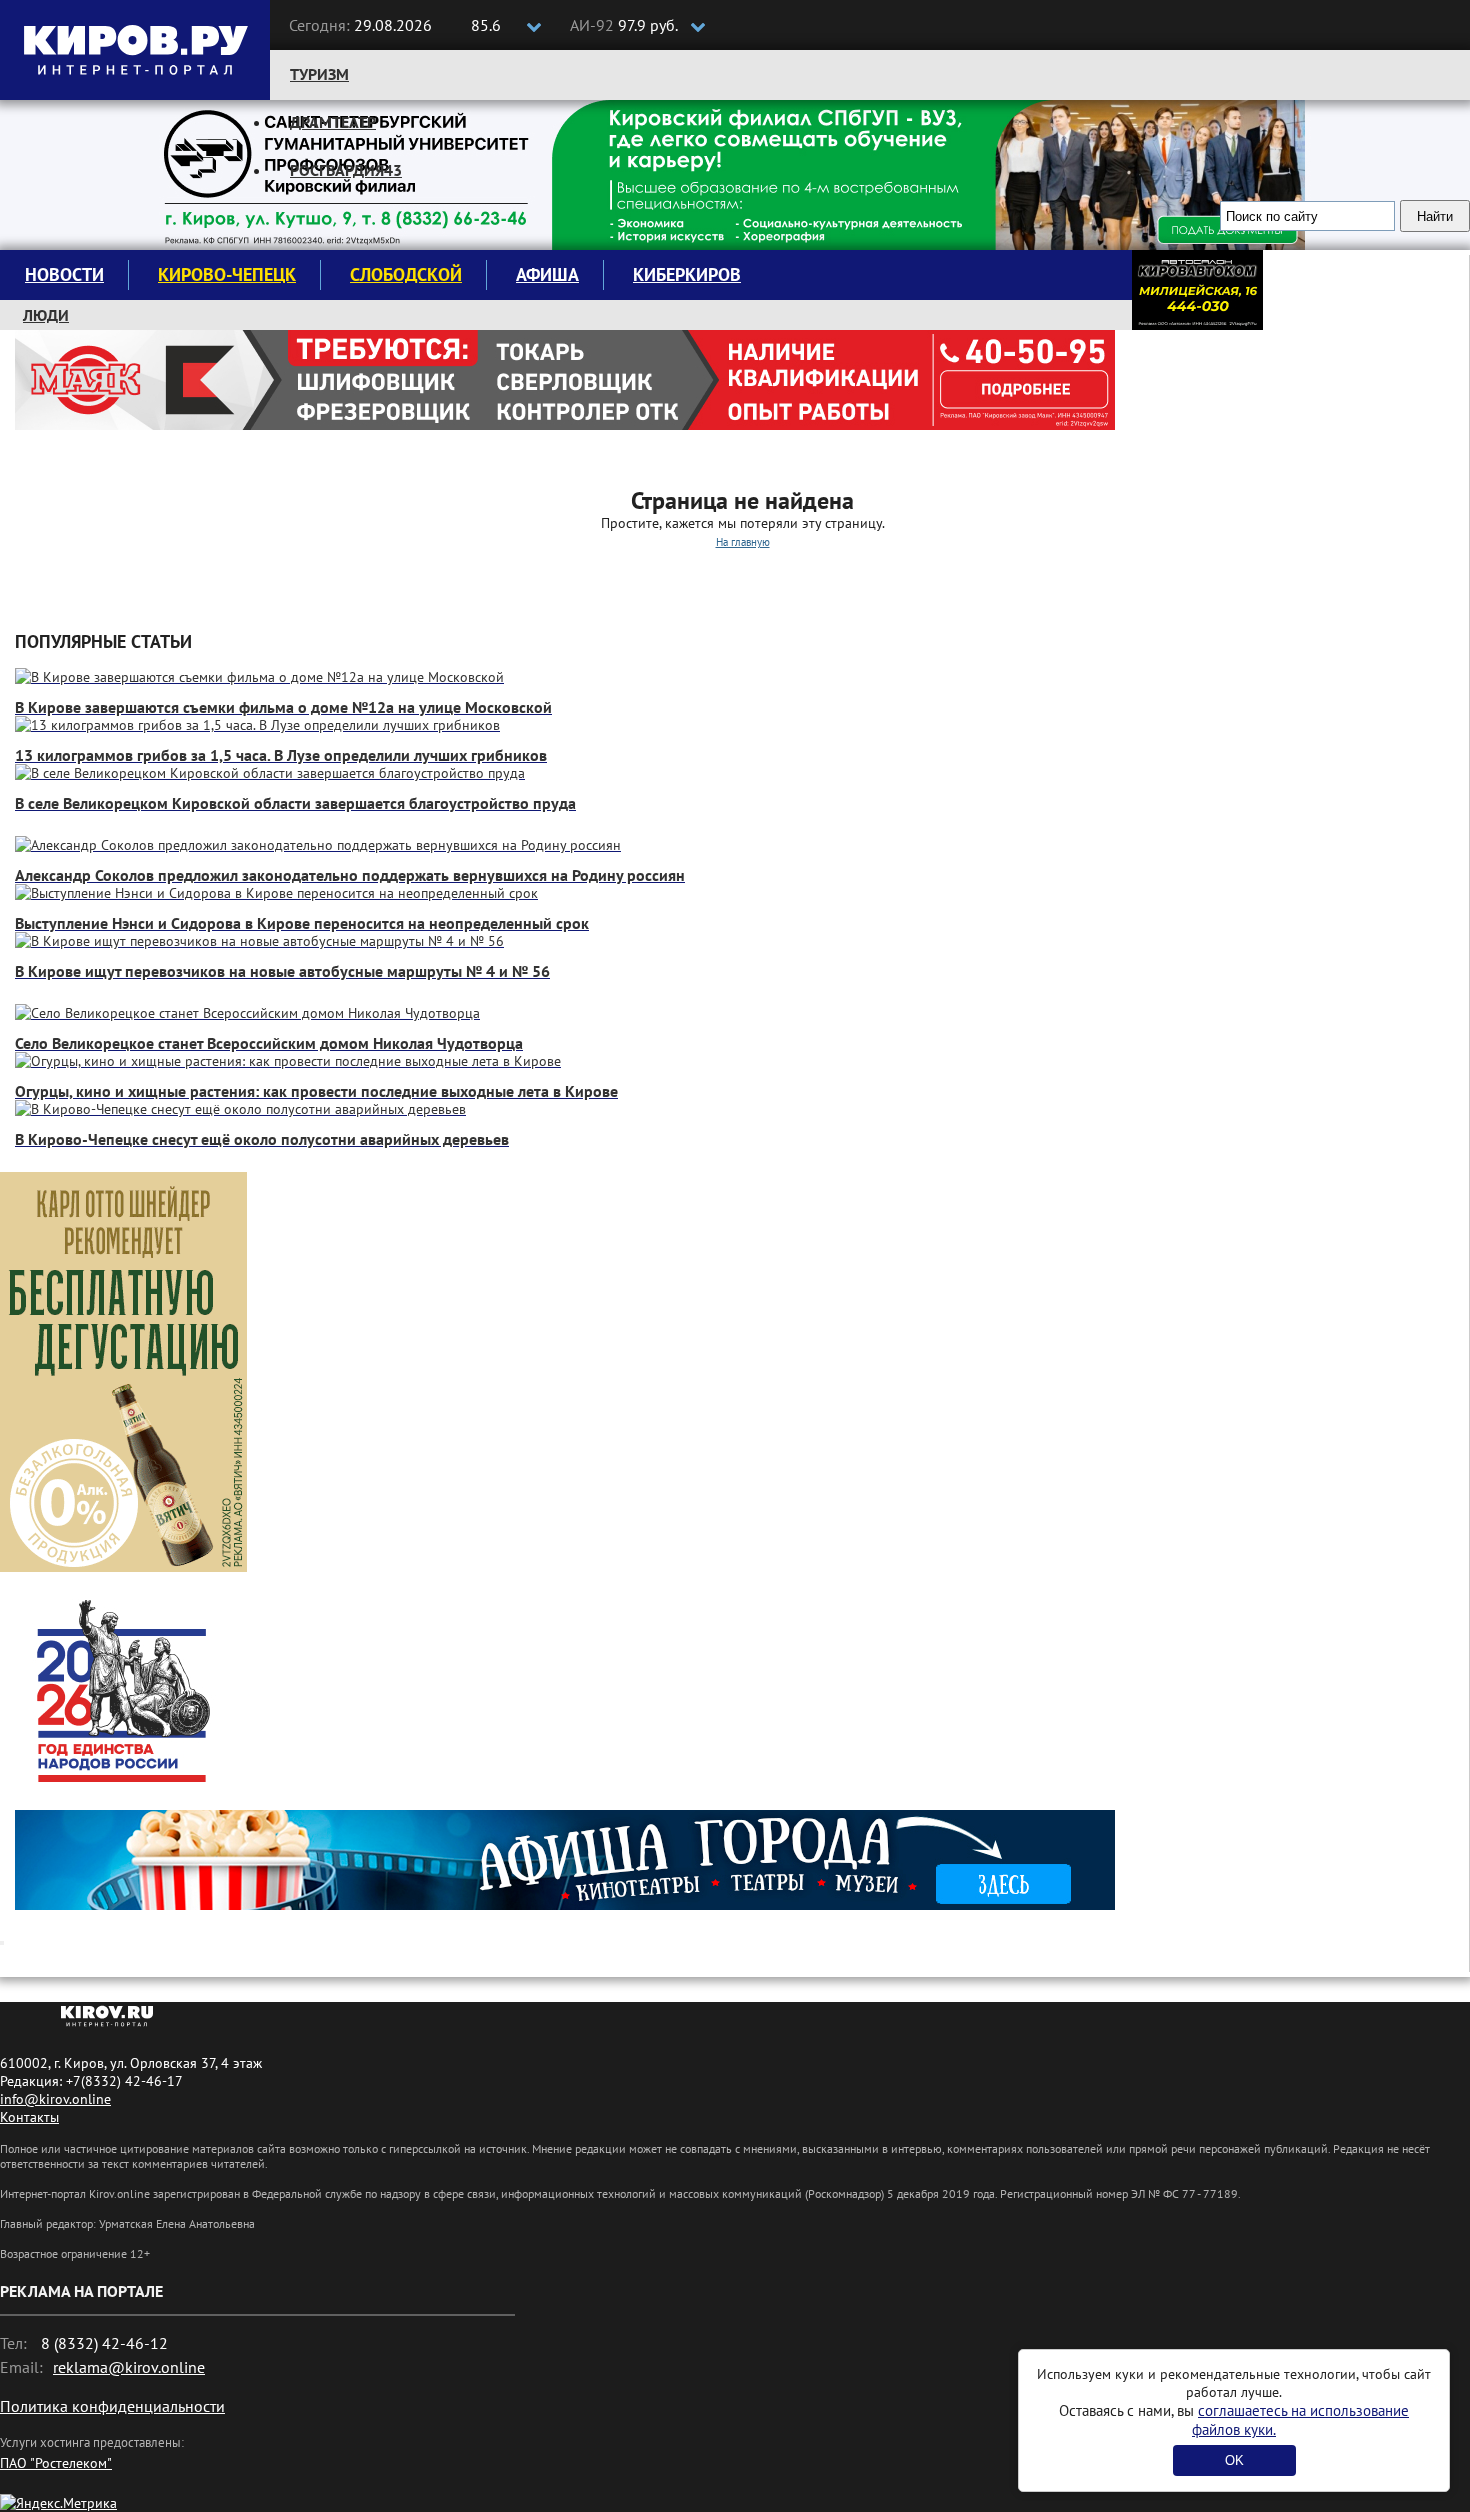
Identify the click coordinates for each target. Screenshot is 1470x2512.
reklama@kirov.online (129, 2367)
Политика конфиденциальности (112, 2406)
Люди (46, 315)
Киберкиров (687, 274)
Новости (64, 274)
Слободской (406, 274)
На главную (743, 542)
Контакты (29, 2117)
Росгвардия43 (346, 170)
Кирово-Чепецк (227, 274)
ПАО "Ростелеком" (56, 2463)
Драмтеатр (333, 122)
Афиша (547, 274)
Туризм (319, 74)
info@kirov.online (55, 2099)
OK (1234, 2460)
